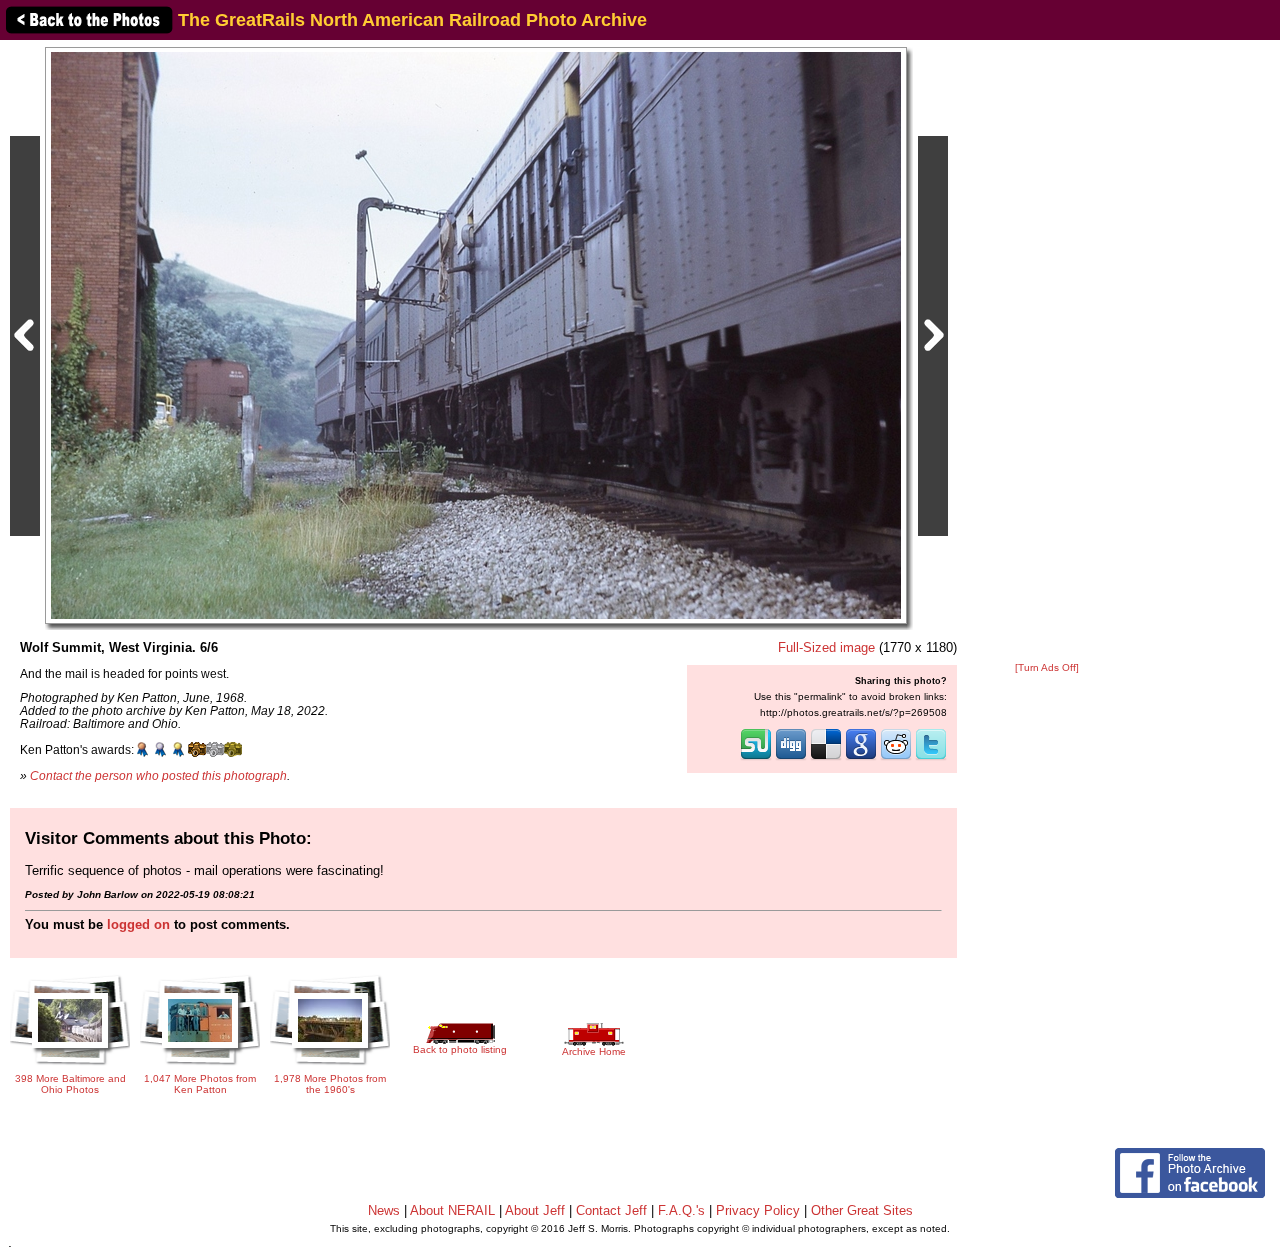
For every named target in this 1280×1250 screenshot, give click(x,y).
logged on (138, 924)
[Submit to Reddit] (896, 758)
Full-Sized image (826, 647)
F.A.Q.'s (681, 1210)
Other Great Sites (862, 1210)
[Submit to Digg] (791, 758)
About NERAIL (452, 1210)
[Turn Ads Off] (1047, 667)
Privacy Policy (758, 1210)
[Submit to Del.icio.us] (826, 758)
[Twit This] (931, 758)
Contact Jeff (611, 1210)
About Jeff (535, 1210)
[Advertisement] (1047, 352)
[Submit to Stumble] (756, 758)
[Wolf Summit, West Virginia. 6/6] (476, 334)
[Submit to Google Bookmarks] (861, 758)
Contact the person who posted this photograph (158, 775)
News (384, 1210)
